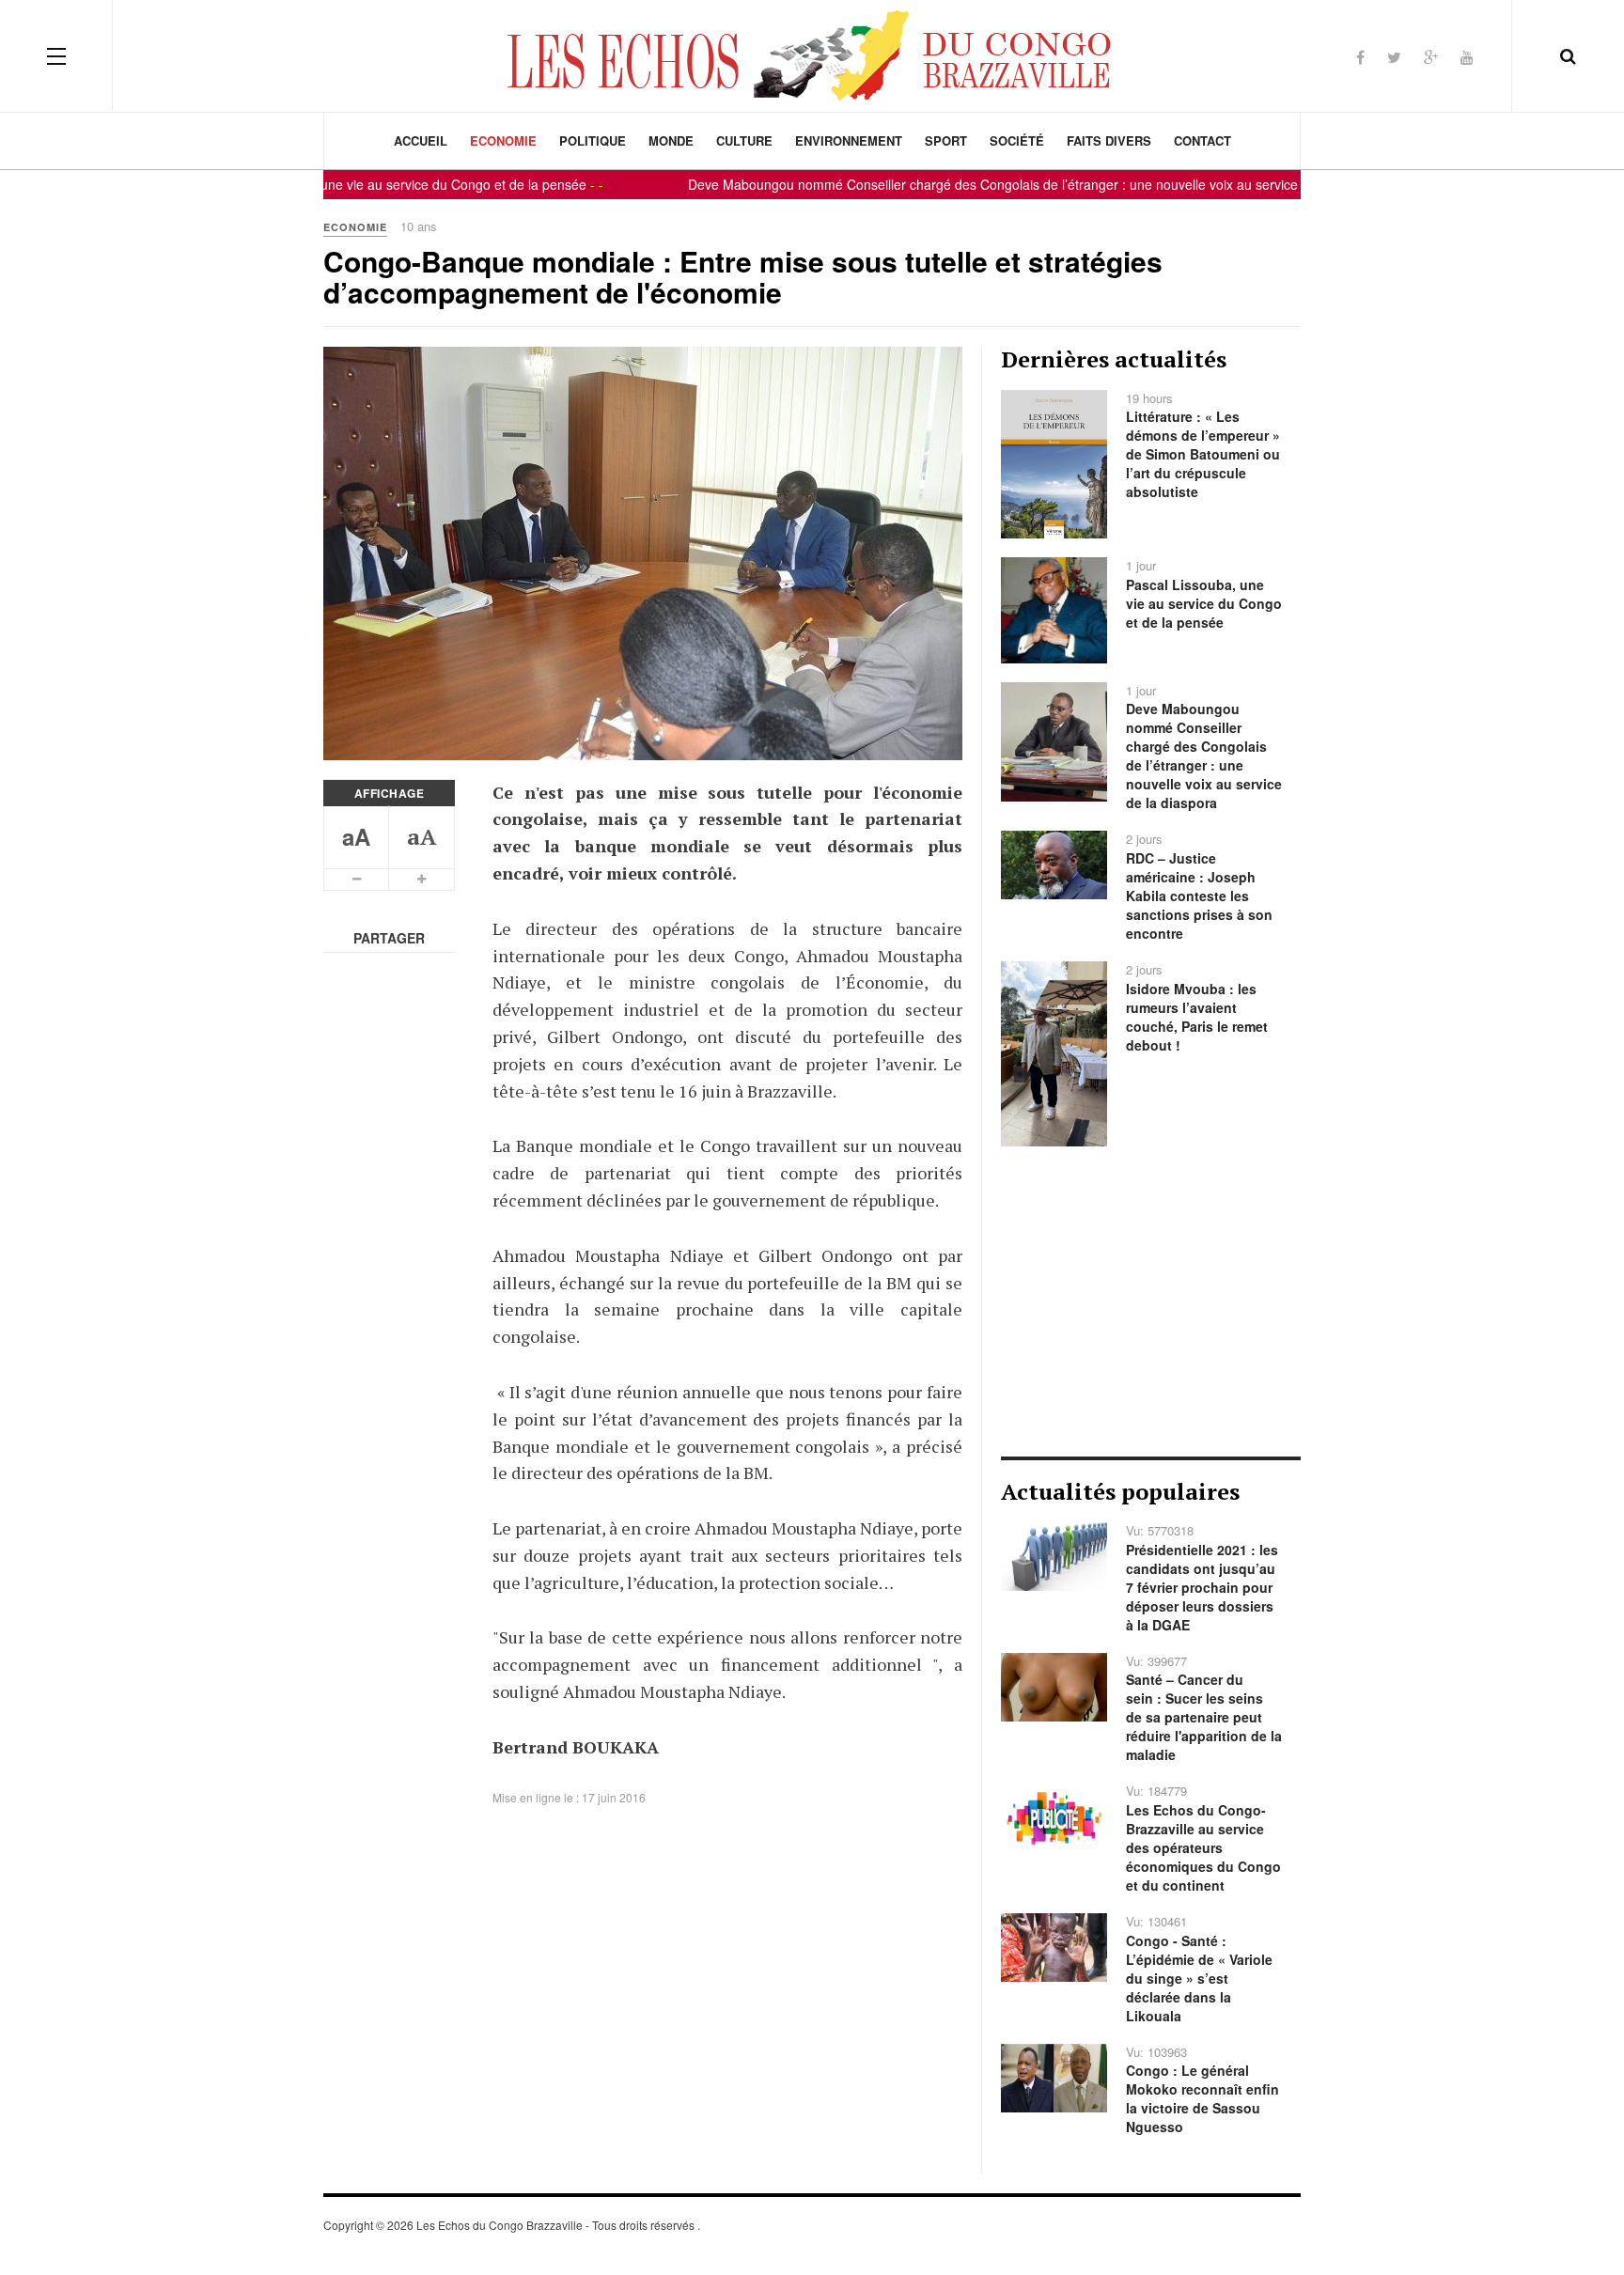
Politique (593, 140)
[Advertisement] (1151, 1301)
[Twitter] (1394, 57)
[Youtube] (1467, 57)
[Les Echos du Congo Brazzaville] (812, 55)
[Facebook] (1360, 57)
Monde (671, 140)
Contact (1202, 140)
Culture (744, 140)
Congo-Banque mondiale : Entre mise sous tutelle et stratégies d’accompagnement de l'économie (743, 276)
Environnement (849, 140)
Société (1017, 140)
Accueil (421, 140)
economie (503, 140)
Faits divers (1109, 140)
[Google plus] (1431, 57)
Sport (946, 140)
